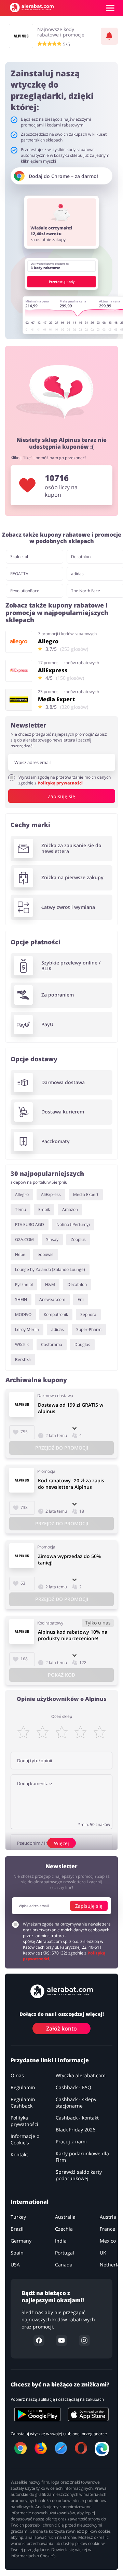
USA (15, 2265)
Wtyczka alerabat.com (81, 2075)
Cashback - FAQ (73, 2087)
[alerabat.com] (32, 8)
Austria (108, 2217)
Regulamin (23, 2087)
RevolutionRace (25, 591)
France (107, 2229)
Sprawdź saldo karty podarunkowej (79, 2175)
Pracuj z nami (71, 2141)
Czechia (64, 2229)
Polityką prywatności (60, 783)
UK (103, 2253)
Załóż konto (61, 2028)
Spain (17, 2253)
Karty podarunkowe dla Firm (82, 2157)
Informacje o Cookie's (25, 2139)
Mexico (108, 2241)
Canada (64, 2265)
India (61, 2241)
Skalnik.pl (19, 557)
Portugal (65, 2253)
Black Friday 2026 (76, 2130)
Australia (65, 2217)
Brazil (17, 2229)
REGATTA (19, 574)
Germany (21, 2241)
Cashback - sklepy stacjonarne (76, 2102)
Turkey (18, 2217)
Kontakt (19, 2154)
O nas (17, 2075)
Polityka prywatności (24, 2121)
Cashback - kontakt (77, 2118)
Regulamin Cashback (23, 2102)
